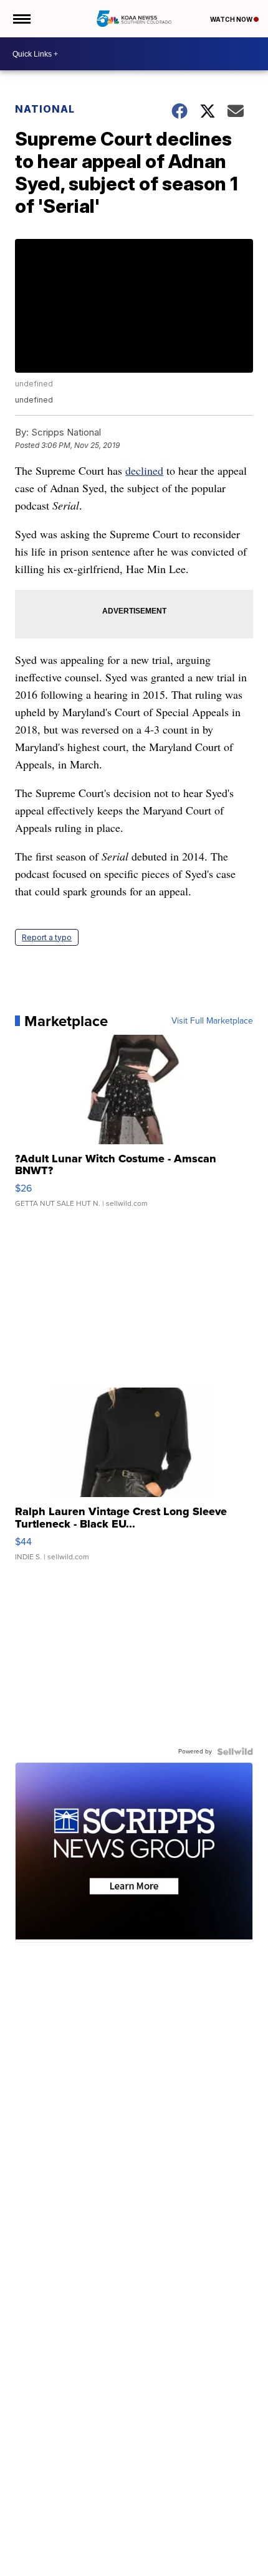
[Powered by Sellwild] (235, 1752)
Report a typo (47, 937)
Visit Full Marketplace (212, 1021)
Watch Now (232, 19)
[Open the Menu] (21, 19)
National (45, 109)
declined (144, 470)
